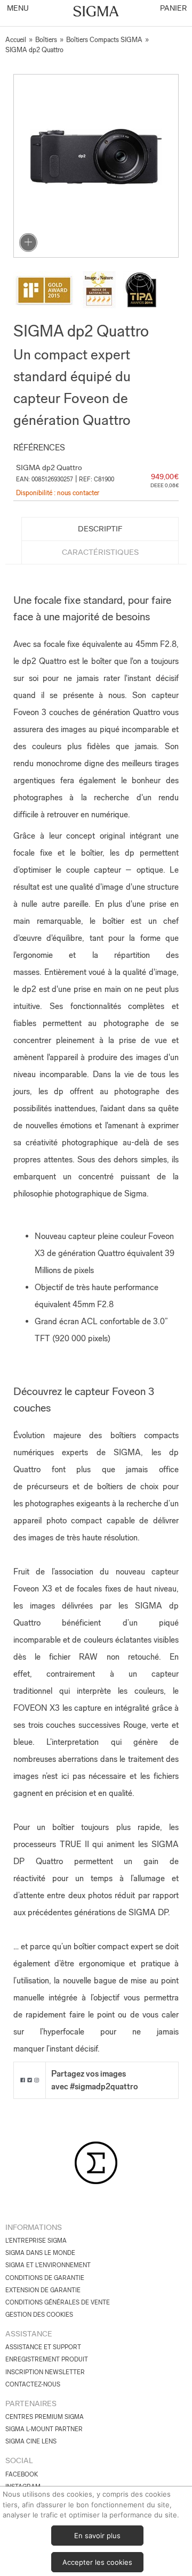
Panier (173, 8)
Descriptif (100, 529)
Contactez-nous (33, 2384)
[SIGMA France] (96, 12)
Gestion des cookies (39, 2315)
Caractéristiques (100, 552)
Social (19, 2460)
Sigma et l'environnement (48, 2265)
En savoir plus (97, 2536)
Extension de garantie (43, 2290)
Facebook (22, 2474)
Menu (17, 8)
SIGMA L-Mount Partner (44, 2429)
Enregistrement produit (47, 2359)
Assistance (29, 2334)
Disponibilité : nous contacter (58, 493)
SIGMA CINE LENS (31, 2441)
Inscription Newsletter (45, 2372)
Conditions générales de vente (58, 2302)
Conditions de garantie (45, 2278)
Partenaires (31, 2403)
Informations (34, 2227)
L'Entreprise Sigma (36, 2241)
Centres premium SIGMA (45, 2417)
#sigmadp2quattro (104, 2086)
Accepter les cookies (97, 2562)
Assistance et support (43, 2347)
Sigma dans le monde (40, 2253)
